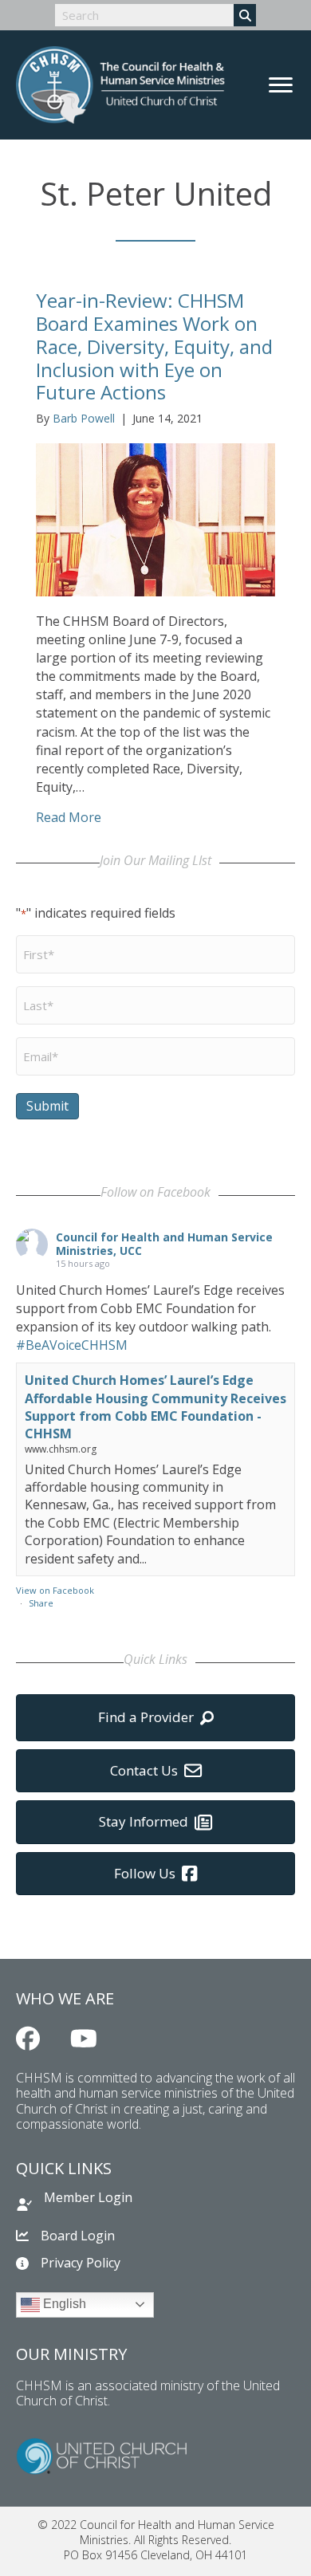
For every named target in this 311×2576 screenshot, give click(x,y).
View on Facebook (55, 1590)
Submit (47, 1106)
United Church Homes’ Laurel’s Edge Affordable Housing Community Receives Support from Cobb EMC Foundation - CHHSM (155, 1407)
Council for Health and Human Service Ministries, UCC (164, 1244)
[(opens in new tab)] (101, 2455)
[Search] (245, 15)
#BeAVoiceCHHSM (72, 1345)
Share (41, 1603)
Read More (69, 817)
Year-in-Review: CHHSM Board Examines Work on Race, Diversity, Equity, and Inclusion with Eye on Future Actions (154, 346)
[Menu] (281, 85)
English (63, 2304)
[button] (28, 2039)
